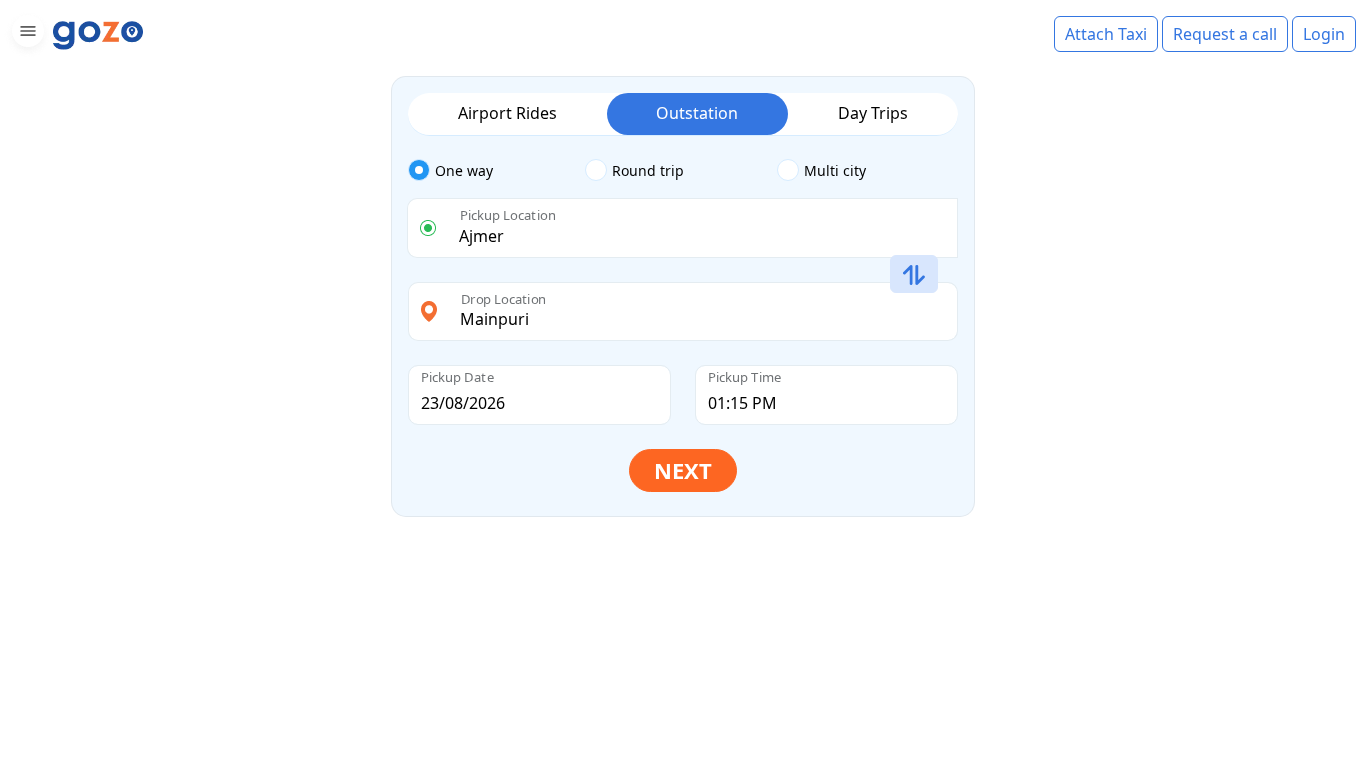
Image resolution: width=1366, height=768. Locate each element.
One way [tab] (464, 170)
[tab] (496, 171)
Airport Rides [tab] (507, 113)
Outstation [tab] (697, 113)
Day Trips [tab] (873, 113)
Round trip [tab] (648, 170)
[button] (25, 34)
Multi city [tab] (835, 170)
